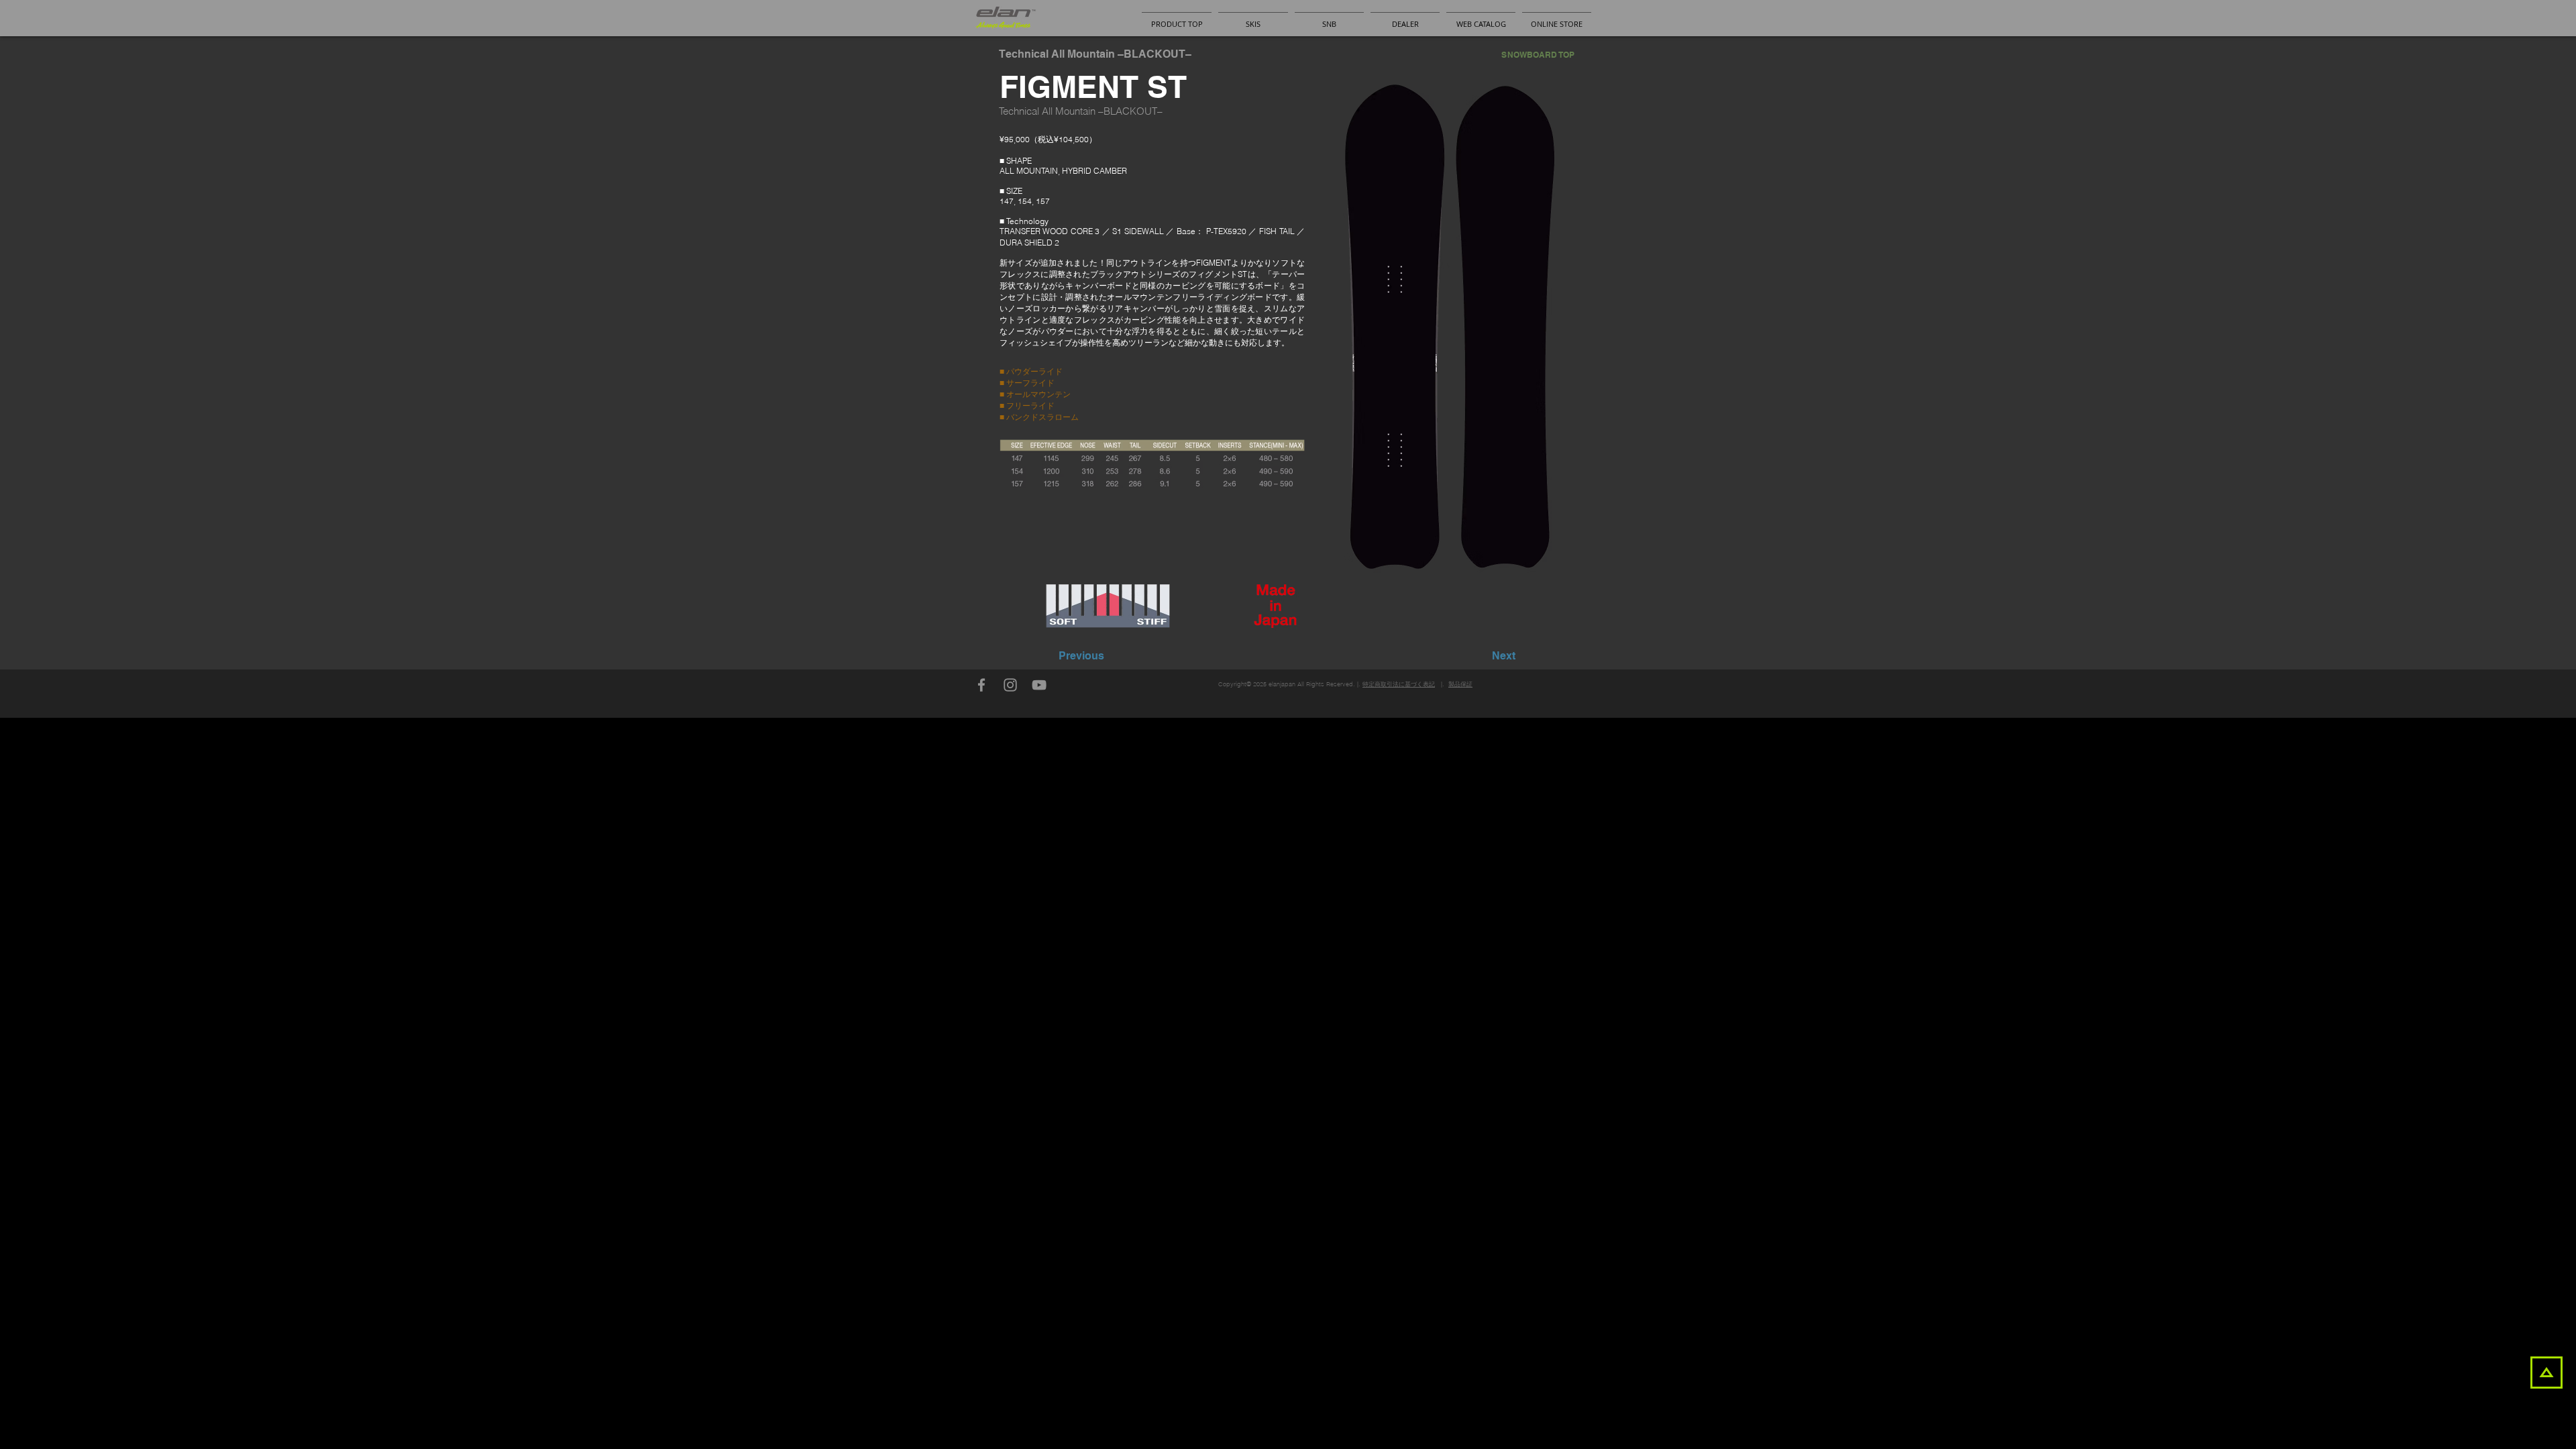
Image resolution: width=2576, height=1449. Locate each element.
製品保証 (1460, 684)
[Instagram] (1010, 685)
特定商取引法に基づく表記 (1399, 684)
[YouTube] (1039, 685)
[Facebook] (981, 685)
